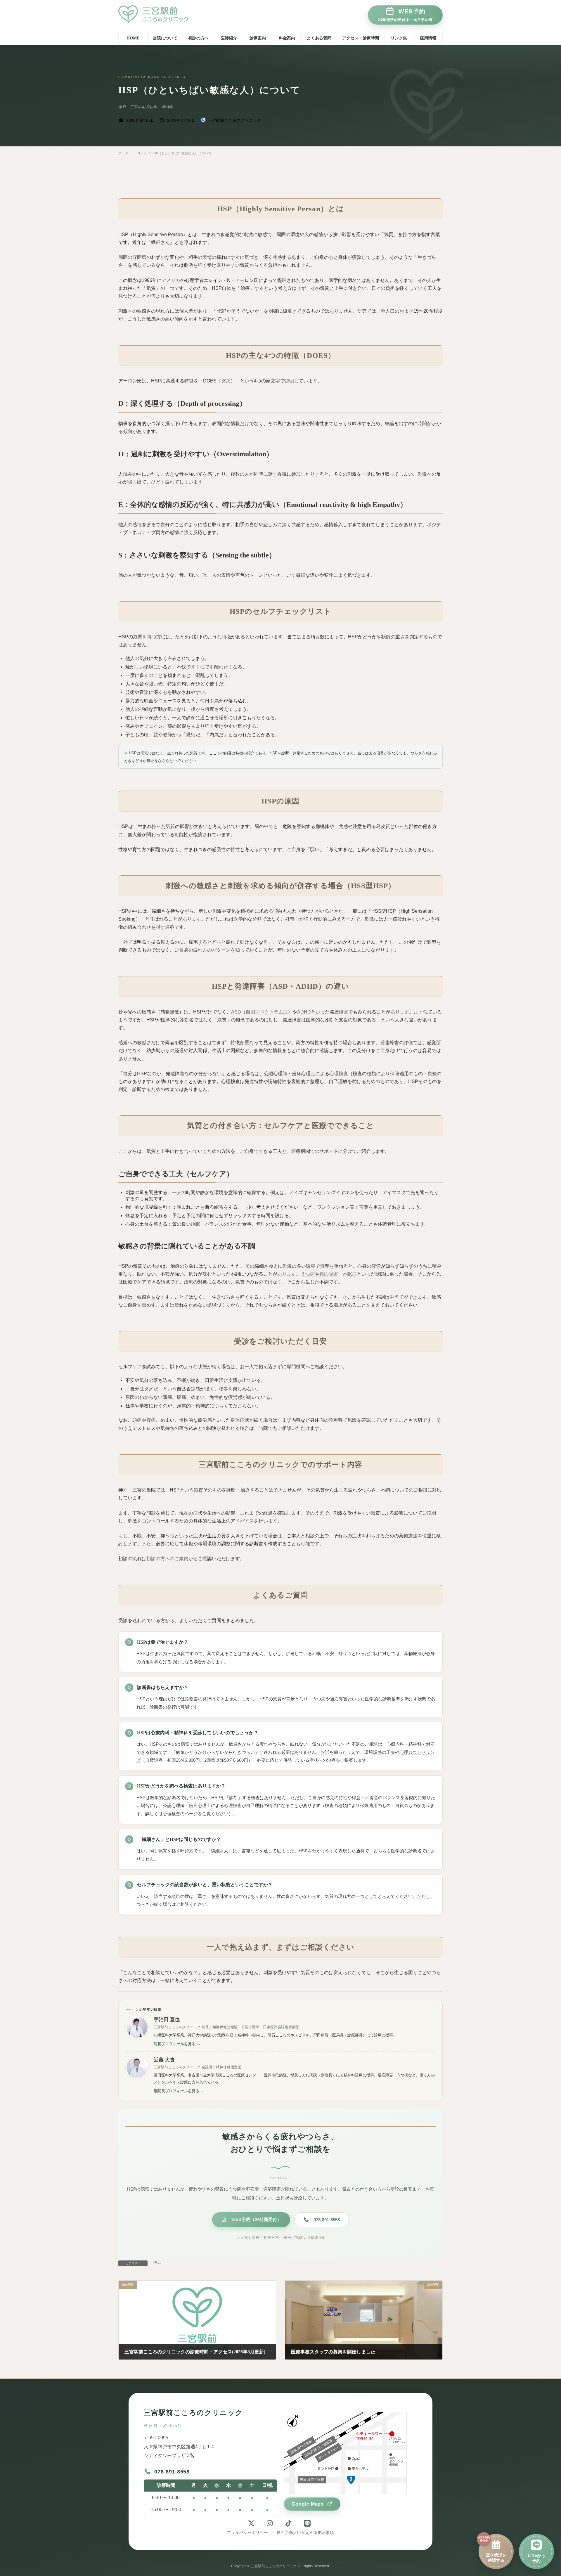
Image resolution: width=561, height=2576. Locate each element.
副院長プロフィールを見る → (179, 2091)
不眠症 (350, 1274)
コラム (156, 2263)
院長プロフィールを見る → (177, 2044)
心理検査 (339, 1074)
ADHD (304, 1012)
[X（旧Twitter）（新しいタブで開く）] (252, 2523)
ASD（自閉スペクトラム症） (262, 1012)
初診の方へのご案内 (167, 1559)
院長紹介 (209, 54)
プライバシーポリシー (247, 2532)
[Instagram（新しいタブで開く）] (271, 2523)
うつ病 (308, 1274)
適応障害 (329, 1274)
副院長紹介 (211, 68)
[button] (405, 15)
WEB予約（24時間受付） (256, 2219)
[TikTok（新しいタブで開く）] (290, 2523)
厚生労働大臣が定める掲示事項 (305, 2532)
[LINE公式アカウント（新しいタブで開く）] (309, 2523)
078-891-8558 (327, 2220)
